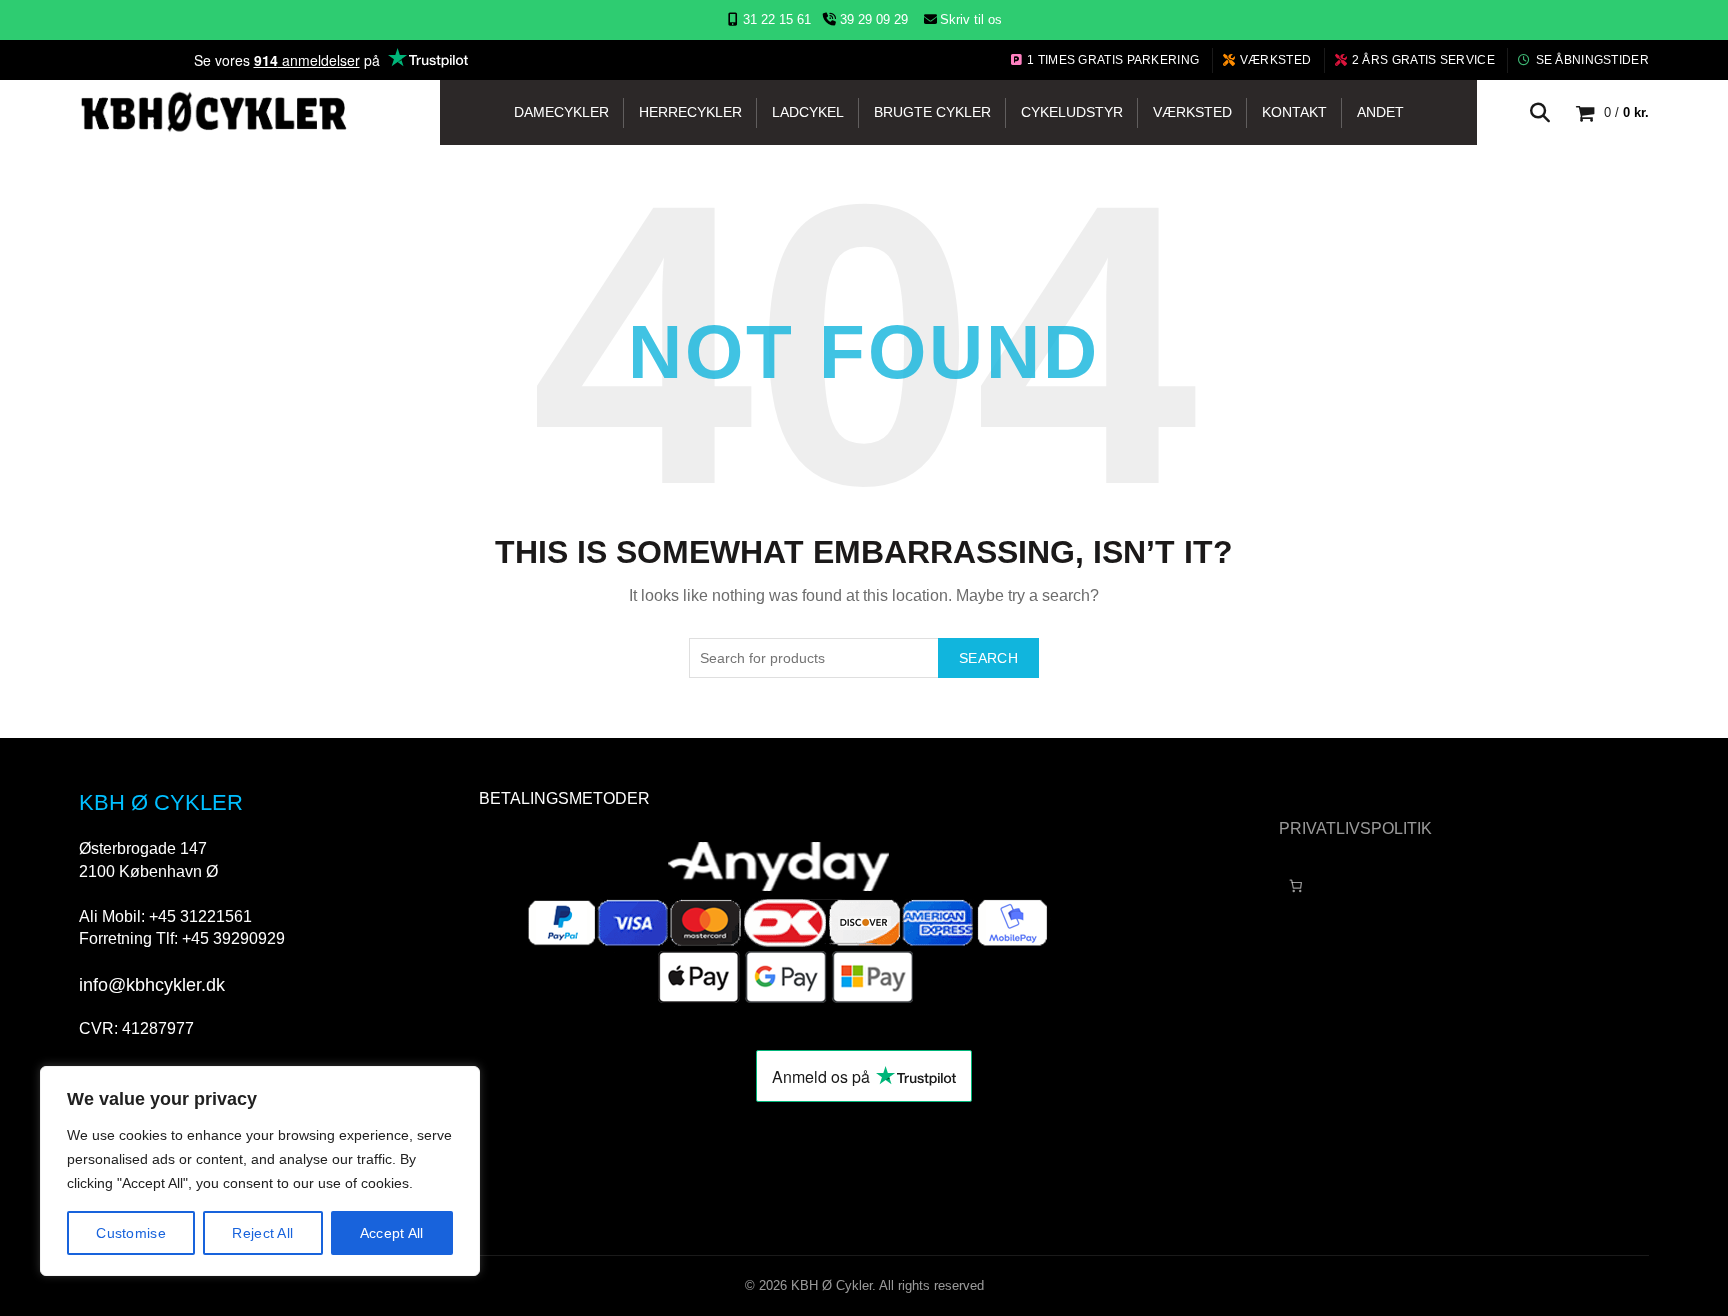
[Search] (1540, 113)
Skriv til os (971, 19)
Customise (131, 1233)
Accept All (392, 1233)
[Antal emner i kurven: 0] (1295, 886)
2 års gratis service (1423, 60)
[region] (260, 1171)
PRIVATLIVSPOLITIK (1355, 828)
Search (988, 658)
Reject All (262, 1233)
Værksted (1275, 60)
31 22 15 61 (777, 19)
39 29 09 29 (872, 19)
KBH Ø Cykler (831, 1285)
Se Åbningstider (1592, 60)
